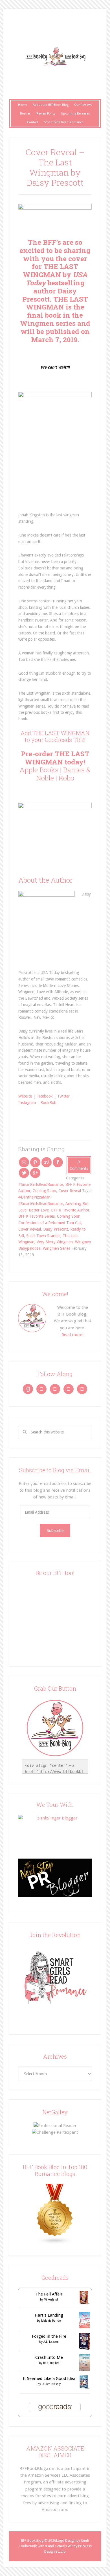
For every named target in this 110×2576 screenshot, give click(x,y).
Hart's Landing (49, 2315)
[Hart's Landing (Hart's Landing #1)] (85, 2327)
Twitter (63, 1096)
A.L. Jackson (51, 2342)
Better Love (39, 1210)
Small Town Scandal (43, 1236)
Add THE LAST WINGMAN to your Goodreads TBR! (55, 736)
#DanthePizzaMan (34, 1197)
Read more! (72, 1335)
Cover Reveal (70, 1191)
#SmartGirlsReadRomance (41, 1184)
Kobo (66, 778)
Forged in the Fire (49, 2336)
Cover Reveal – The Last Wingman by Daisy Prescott (55, 167)
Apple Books (39, 770)
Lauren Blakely (51, 2384)
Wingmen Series (57, 1248)
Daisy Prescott (56, 1229)
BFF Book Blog (55, 57)
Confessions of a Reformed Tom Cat (50, 1223)
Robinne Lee (51, 2363)
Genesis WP (64, 2546)
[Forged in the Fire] (85, 2348)
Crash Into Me (49, 2357)
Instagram (27, 1103)
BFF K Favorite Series (37, 1216)
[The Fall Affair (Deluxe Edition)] (85, 2303)
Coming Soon (44, 1191)
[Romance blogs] (55, 2243)
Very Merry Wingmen (55, 1242)
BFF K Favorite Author (70, 1210)
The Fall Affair (49, 2294)
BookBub (48, 1103)
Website (25, 1096)
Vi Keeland (51, 2300)
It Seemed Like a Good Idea (49, 2378)
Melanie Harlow (51, 2321)
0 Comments (79, 1165)
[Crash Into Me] (85, 2369)
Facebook (45, 1096)
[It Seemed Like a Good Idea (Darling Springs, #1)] (85, 2387)
